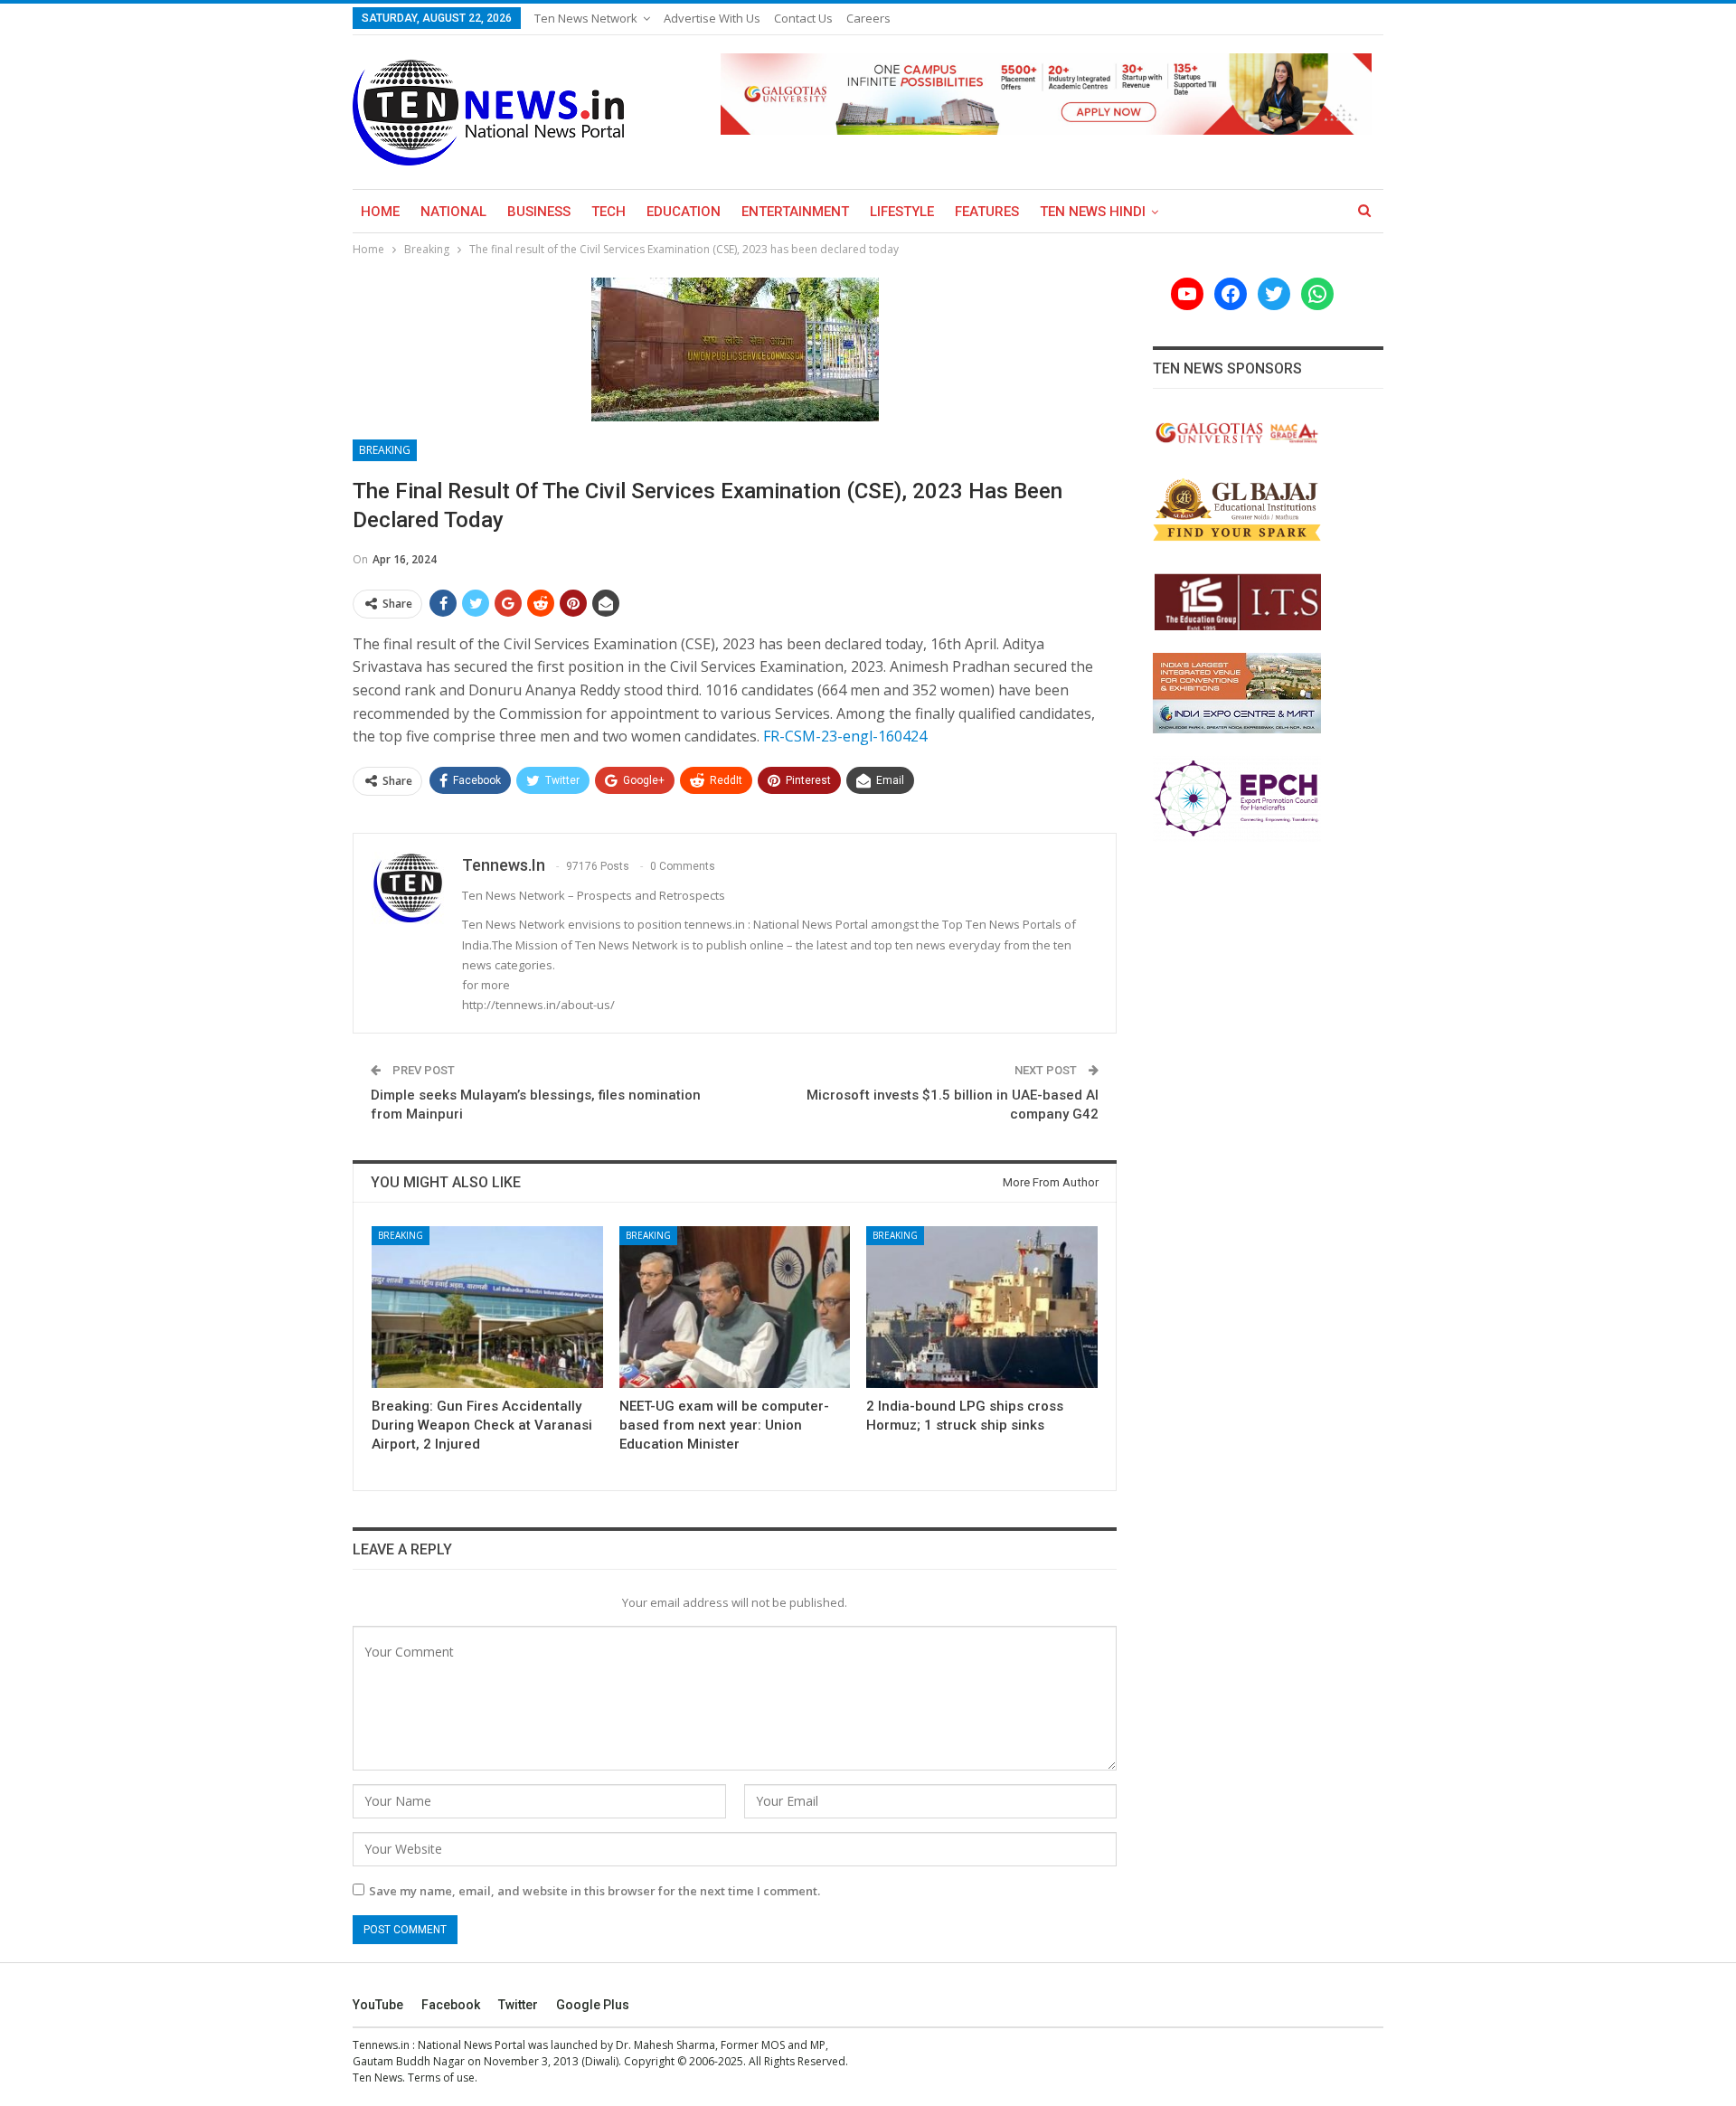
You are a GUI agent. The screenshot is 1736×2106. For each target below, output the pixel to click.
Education (684, 212)
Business (539, 212)
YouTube (378, 2005)
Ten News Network (586, 18)
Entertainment (795, 212)
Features (987, 212)
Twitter (518, 2005)
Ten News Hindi (1093, 212)
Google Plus (593, 2005)
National (453, 212)
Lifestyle (902, 212)
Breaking (385, 450)
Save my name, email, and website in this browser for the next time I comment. (594, 1891)
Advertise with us (712, 18)
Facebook (451, 2005)
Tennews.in (381, 2045)
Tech (609, 212)
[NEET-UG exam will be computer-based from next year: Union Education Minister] (735, 1307)
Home (380, 212)
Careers (868, 18)
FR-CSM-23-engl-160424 (845, 736)
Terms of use (441, 2078)
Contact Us (803, 18)
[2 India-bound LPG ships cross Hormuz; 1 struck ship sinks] (982, 1307)
